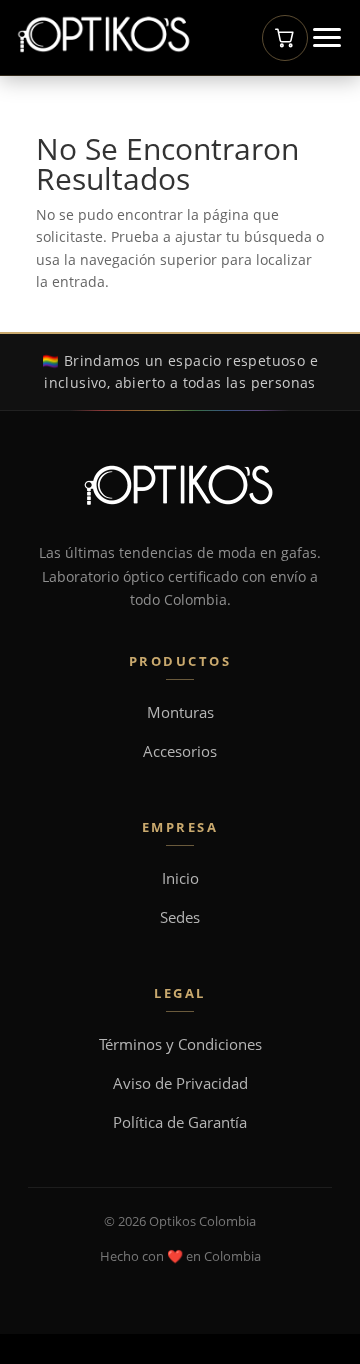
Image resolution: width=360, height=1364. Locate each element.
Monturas (180, 712)
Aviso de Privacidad (180, 1083)
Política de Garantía (180, 1122)
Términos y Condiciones (180, 1044)
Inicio (180, 878)
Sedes (180, 917)
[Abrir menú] (327, 37)
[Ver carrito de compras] (285, 38)
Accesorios (180, 751)
